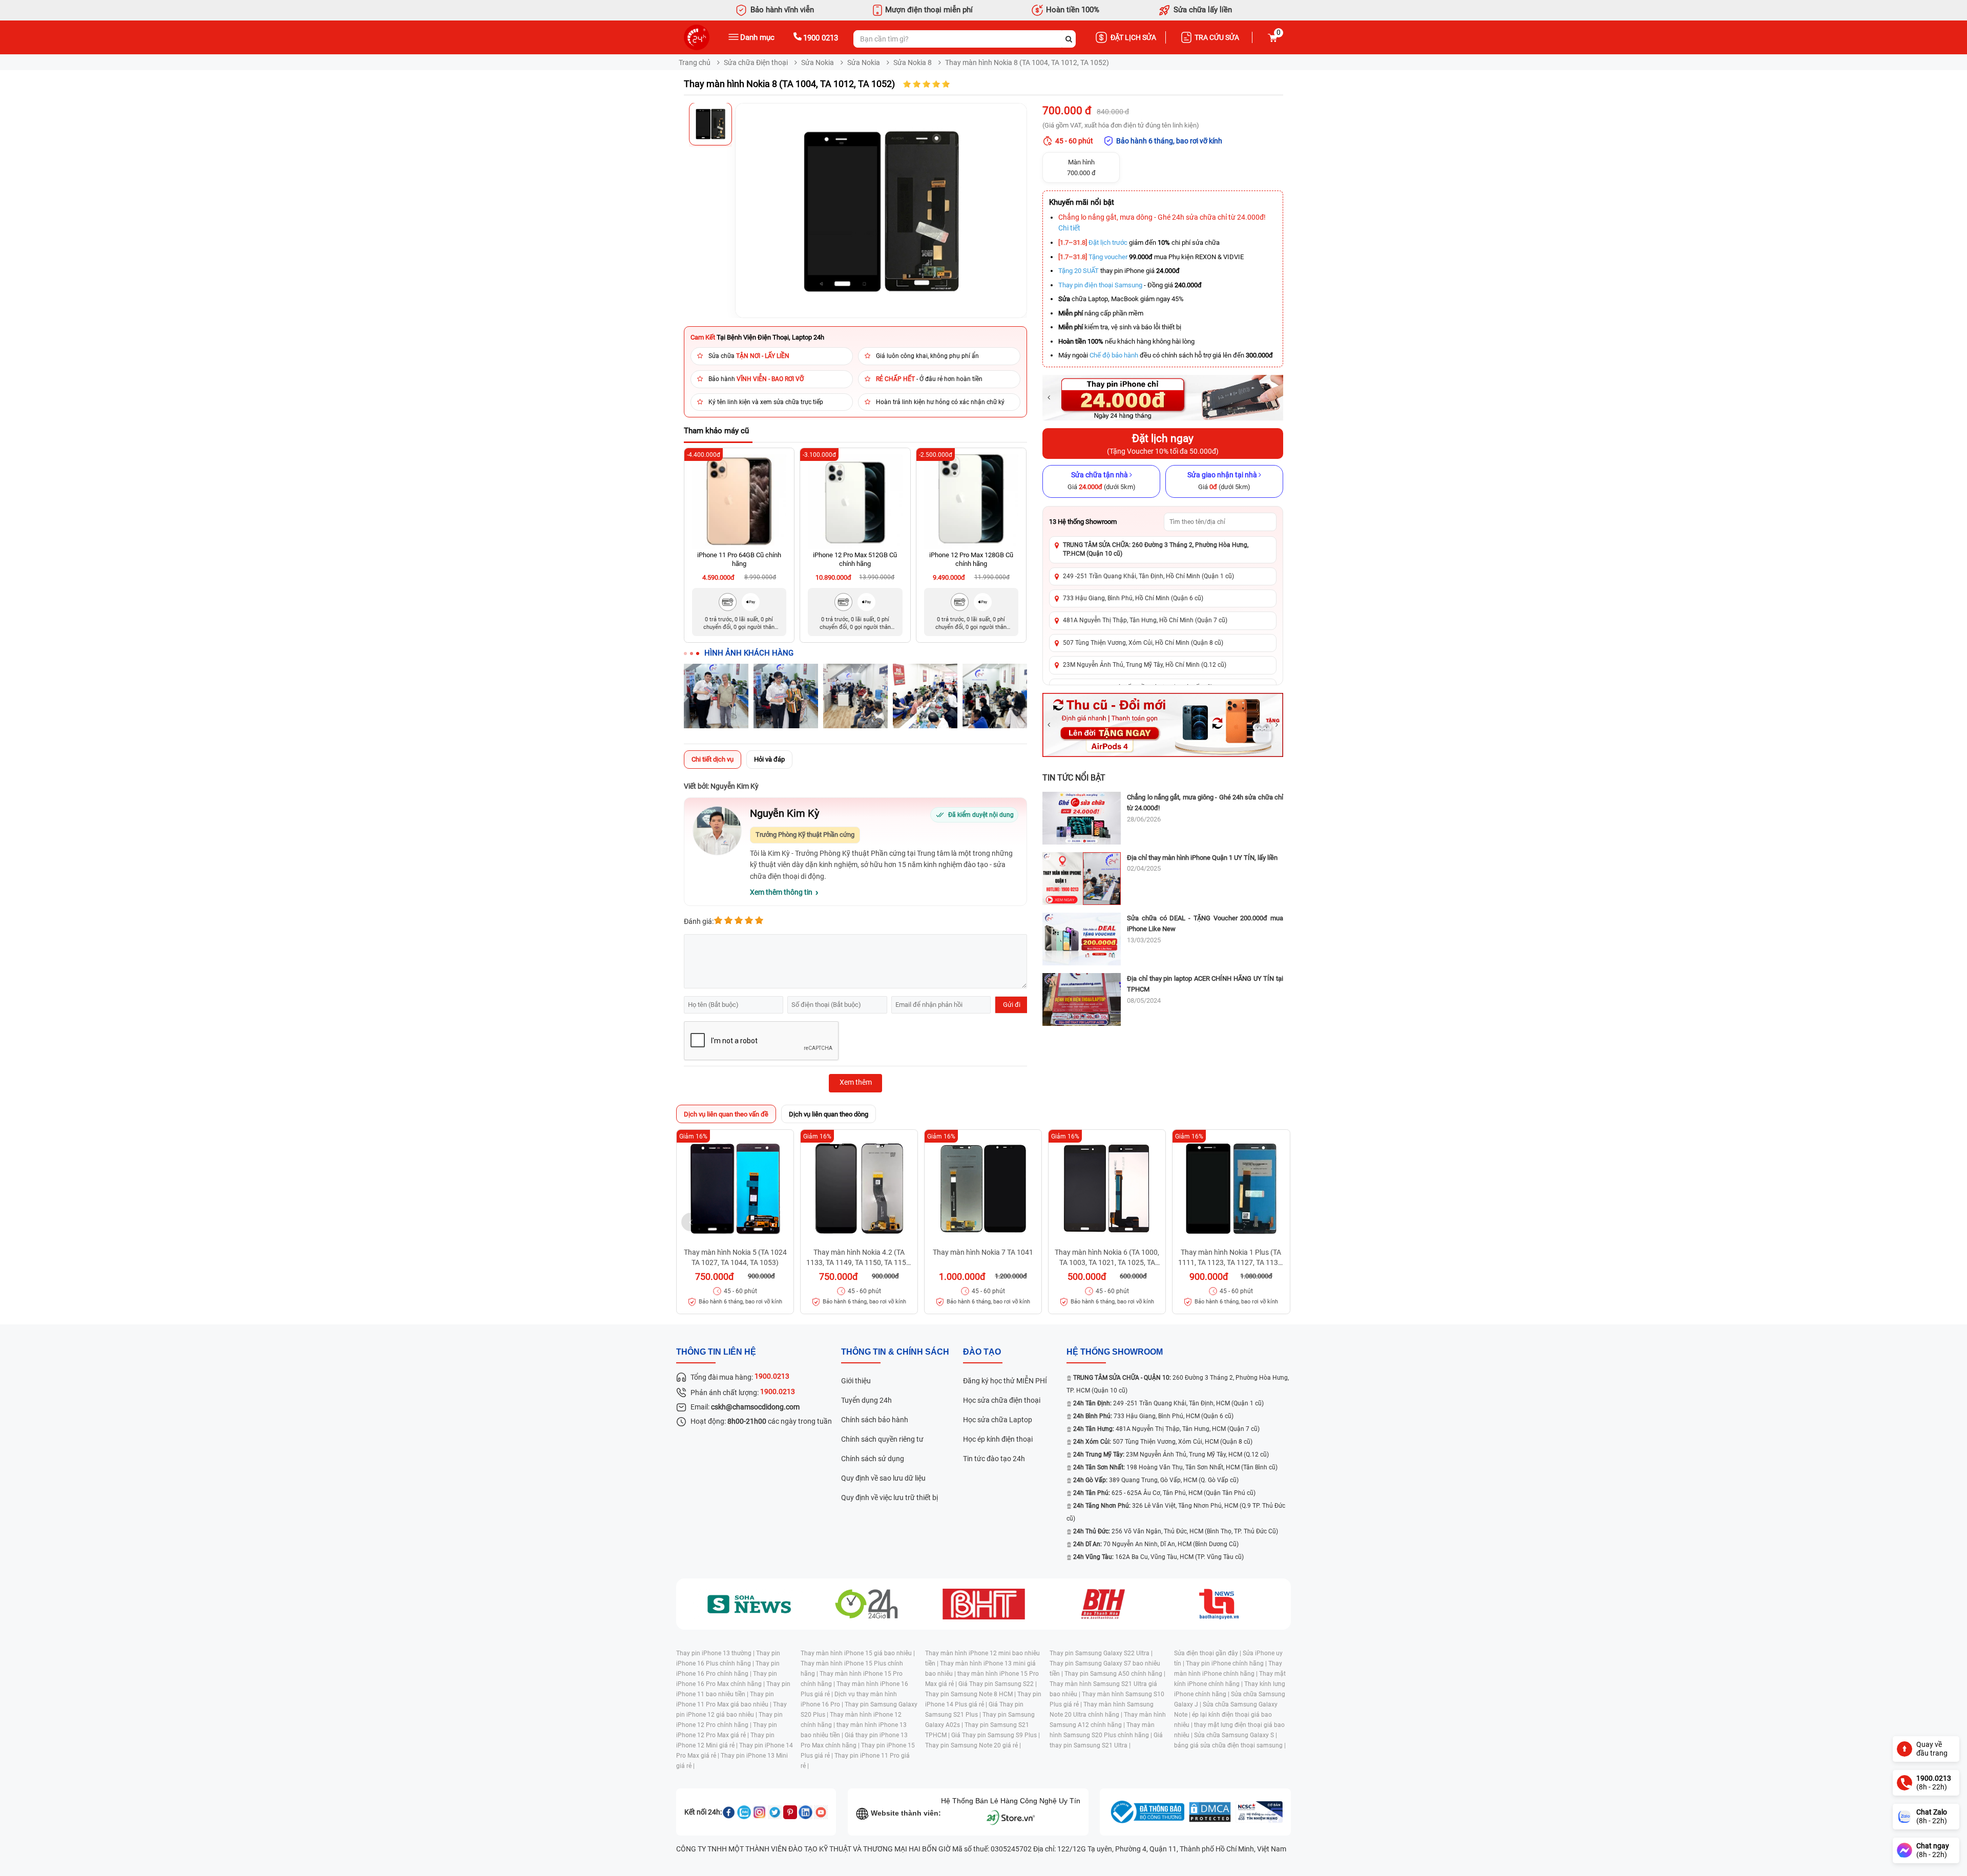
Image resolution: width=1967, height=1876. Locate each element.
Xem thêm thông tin (781, 892)
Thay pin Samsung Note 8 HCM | (971, 1694)
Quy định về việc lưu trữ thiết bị (890, 1498)
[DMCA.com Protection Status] (1210, 1812)
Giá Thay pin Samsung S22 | (998, 1684)
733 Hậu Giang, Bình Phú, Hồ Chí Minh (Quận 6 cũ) (1133, 598)
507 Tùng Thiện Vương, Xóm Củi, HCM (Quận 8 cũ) (1163, 1442)
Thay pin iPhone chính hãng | (1227, 1663)
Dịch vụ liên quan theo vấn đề (726, 1114)
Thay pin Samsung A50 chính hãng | (1115, 1674)
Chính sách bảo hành (875, 1420)
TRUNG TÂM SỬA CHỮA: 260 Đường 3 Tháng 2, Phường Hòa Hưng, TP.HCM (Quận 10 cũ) (1156, 549)
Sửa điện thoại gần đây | (1208, 1653)
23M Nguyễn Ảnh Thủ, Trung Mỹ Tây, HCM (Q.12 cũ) (1171, 1455)
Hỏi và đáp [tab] (769, 759)
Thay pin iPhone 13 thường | (716, 1653)
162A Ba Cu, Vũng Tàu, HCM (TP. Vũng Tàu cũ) (1158, 1557)
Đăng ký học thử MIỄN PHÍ (1005, 1381)
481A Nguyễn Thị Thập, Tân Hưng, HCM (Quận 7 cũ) (1166, 1429)
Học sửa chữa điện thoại (1002, 1400)
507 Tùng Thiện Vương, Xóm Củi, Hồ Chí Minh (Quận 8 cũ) (1143, 643)
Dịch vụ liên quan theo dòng (829, 1114)
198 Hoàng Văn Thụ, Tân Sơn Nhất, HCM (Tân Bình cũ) (1175, 1467)
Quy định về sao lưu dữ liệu (883, 1478)
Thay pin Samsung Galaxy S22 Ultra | (1101, 1653)
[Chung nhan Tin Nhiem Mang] (1259, 1812)
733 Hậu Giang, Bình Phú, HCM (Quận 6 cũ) (1153, 1416)
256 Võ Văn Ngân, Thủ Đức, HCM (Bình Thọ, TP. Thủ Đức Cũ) (1176, 1531)
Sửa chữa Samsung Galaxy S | (1236, 1735)
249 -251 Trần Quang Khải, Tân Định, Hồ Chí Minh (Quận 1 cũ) (1148, 576)
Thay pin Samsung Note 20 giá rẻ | (973, 1745)
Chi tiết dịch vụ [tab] (713, 759)
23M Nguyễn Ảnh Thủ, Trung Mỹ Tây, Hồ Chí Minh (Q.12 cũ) (1145, 665)
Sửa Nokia (818, 62)
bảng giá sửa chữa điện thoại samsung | (1230, 1745)
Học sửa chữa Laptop (998, 1420)
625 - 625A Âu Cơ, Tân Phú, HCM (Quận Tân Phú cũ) (1164, 1493)
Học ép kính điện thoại (998, 1439)
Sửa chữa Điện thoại (756, 62)
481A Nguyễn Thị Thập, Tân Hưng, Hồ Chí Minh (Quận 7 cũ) (1145, 620)
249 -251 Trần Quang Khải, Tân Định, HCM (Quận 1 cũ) (1168, 1403)
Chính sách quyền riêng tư (882, 1439)
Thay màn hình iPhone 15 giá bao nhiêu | (858, 1653)
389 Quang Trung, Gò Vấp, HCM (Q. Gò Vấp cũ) (1156, 1480)
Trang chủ (695, 62)
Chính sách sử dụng (873, 1459)
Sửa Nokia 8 (913, 62)
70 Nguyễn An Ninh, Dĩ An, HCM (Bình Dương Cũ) (1156, 1544)
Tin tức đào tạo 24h (994, 1459)
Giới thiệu (856, 1381)
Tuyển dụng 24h (866, 1400)
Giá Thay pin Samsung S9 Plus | (996, 1735)
